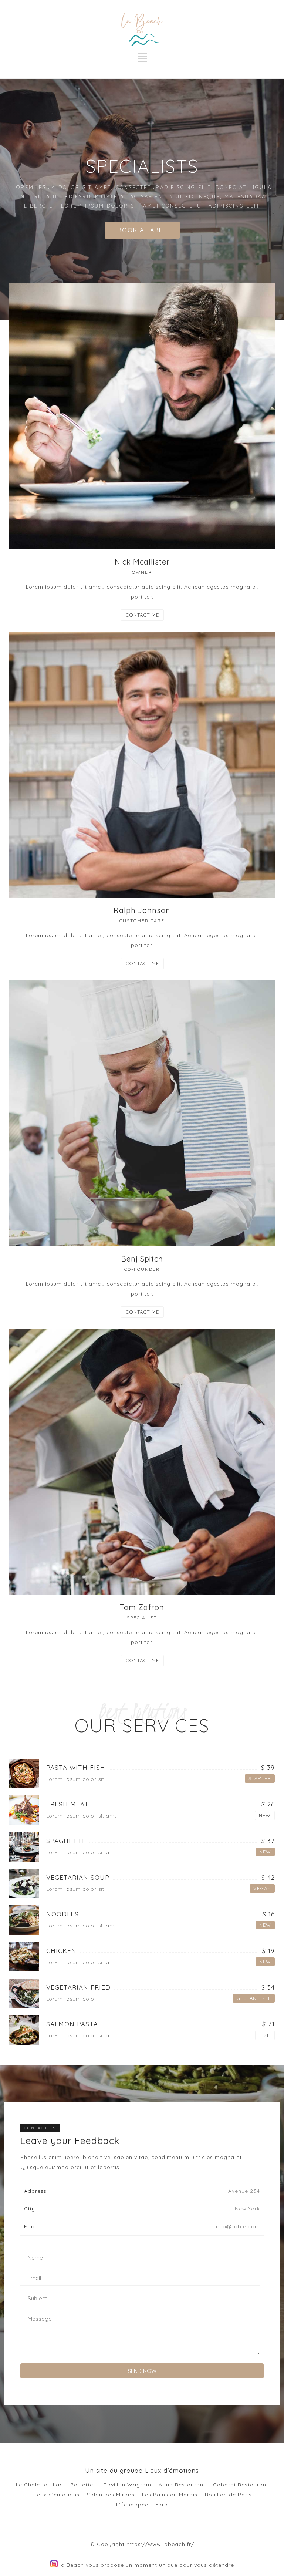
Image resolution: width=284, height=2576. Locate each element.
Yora (162, 2505)
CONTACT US (40, 2128)
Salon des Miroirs (111, 2495)
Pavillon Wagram (127, 2485)
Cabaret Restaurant (241, 2485)
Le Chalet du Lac (39, 2485)
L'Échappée (132, 2505)
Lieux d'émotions (56, 2495)
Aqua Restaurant (182, 2485)
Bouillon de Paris (228, 2495)
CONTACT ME (142, 615)
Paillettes (83, 2485)
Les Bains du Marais (170, 2495)
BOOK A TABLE (142, 230)
